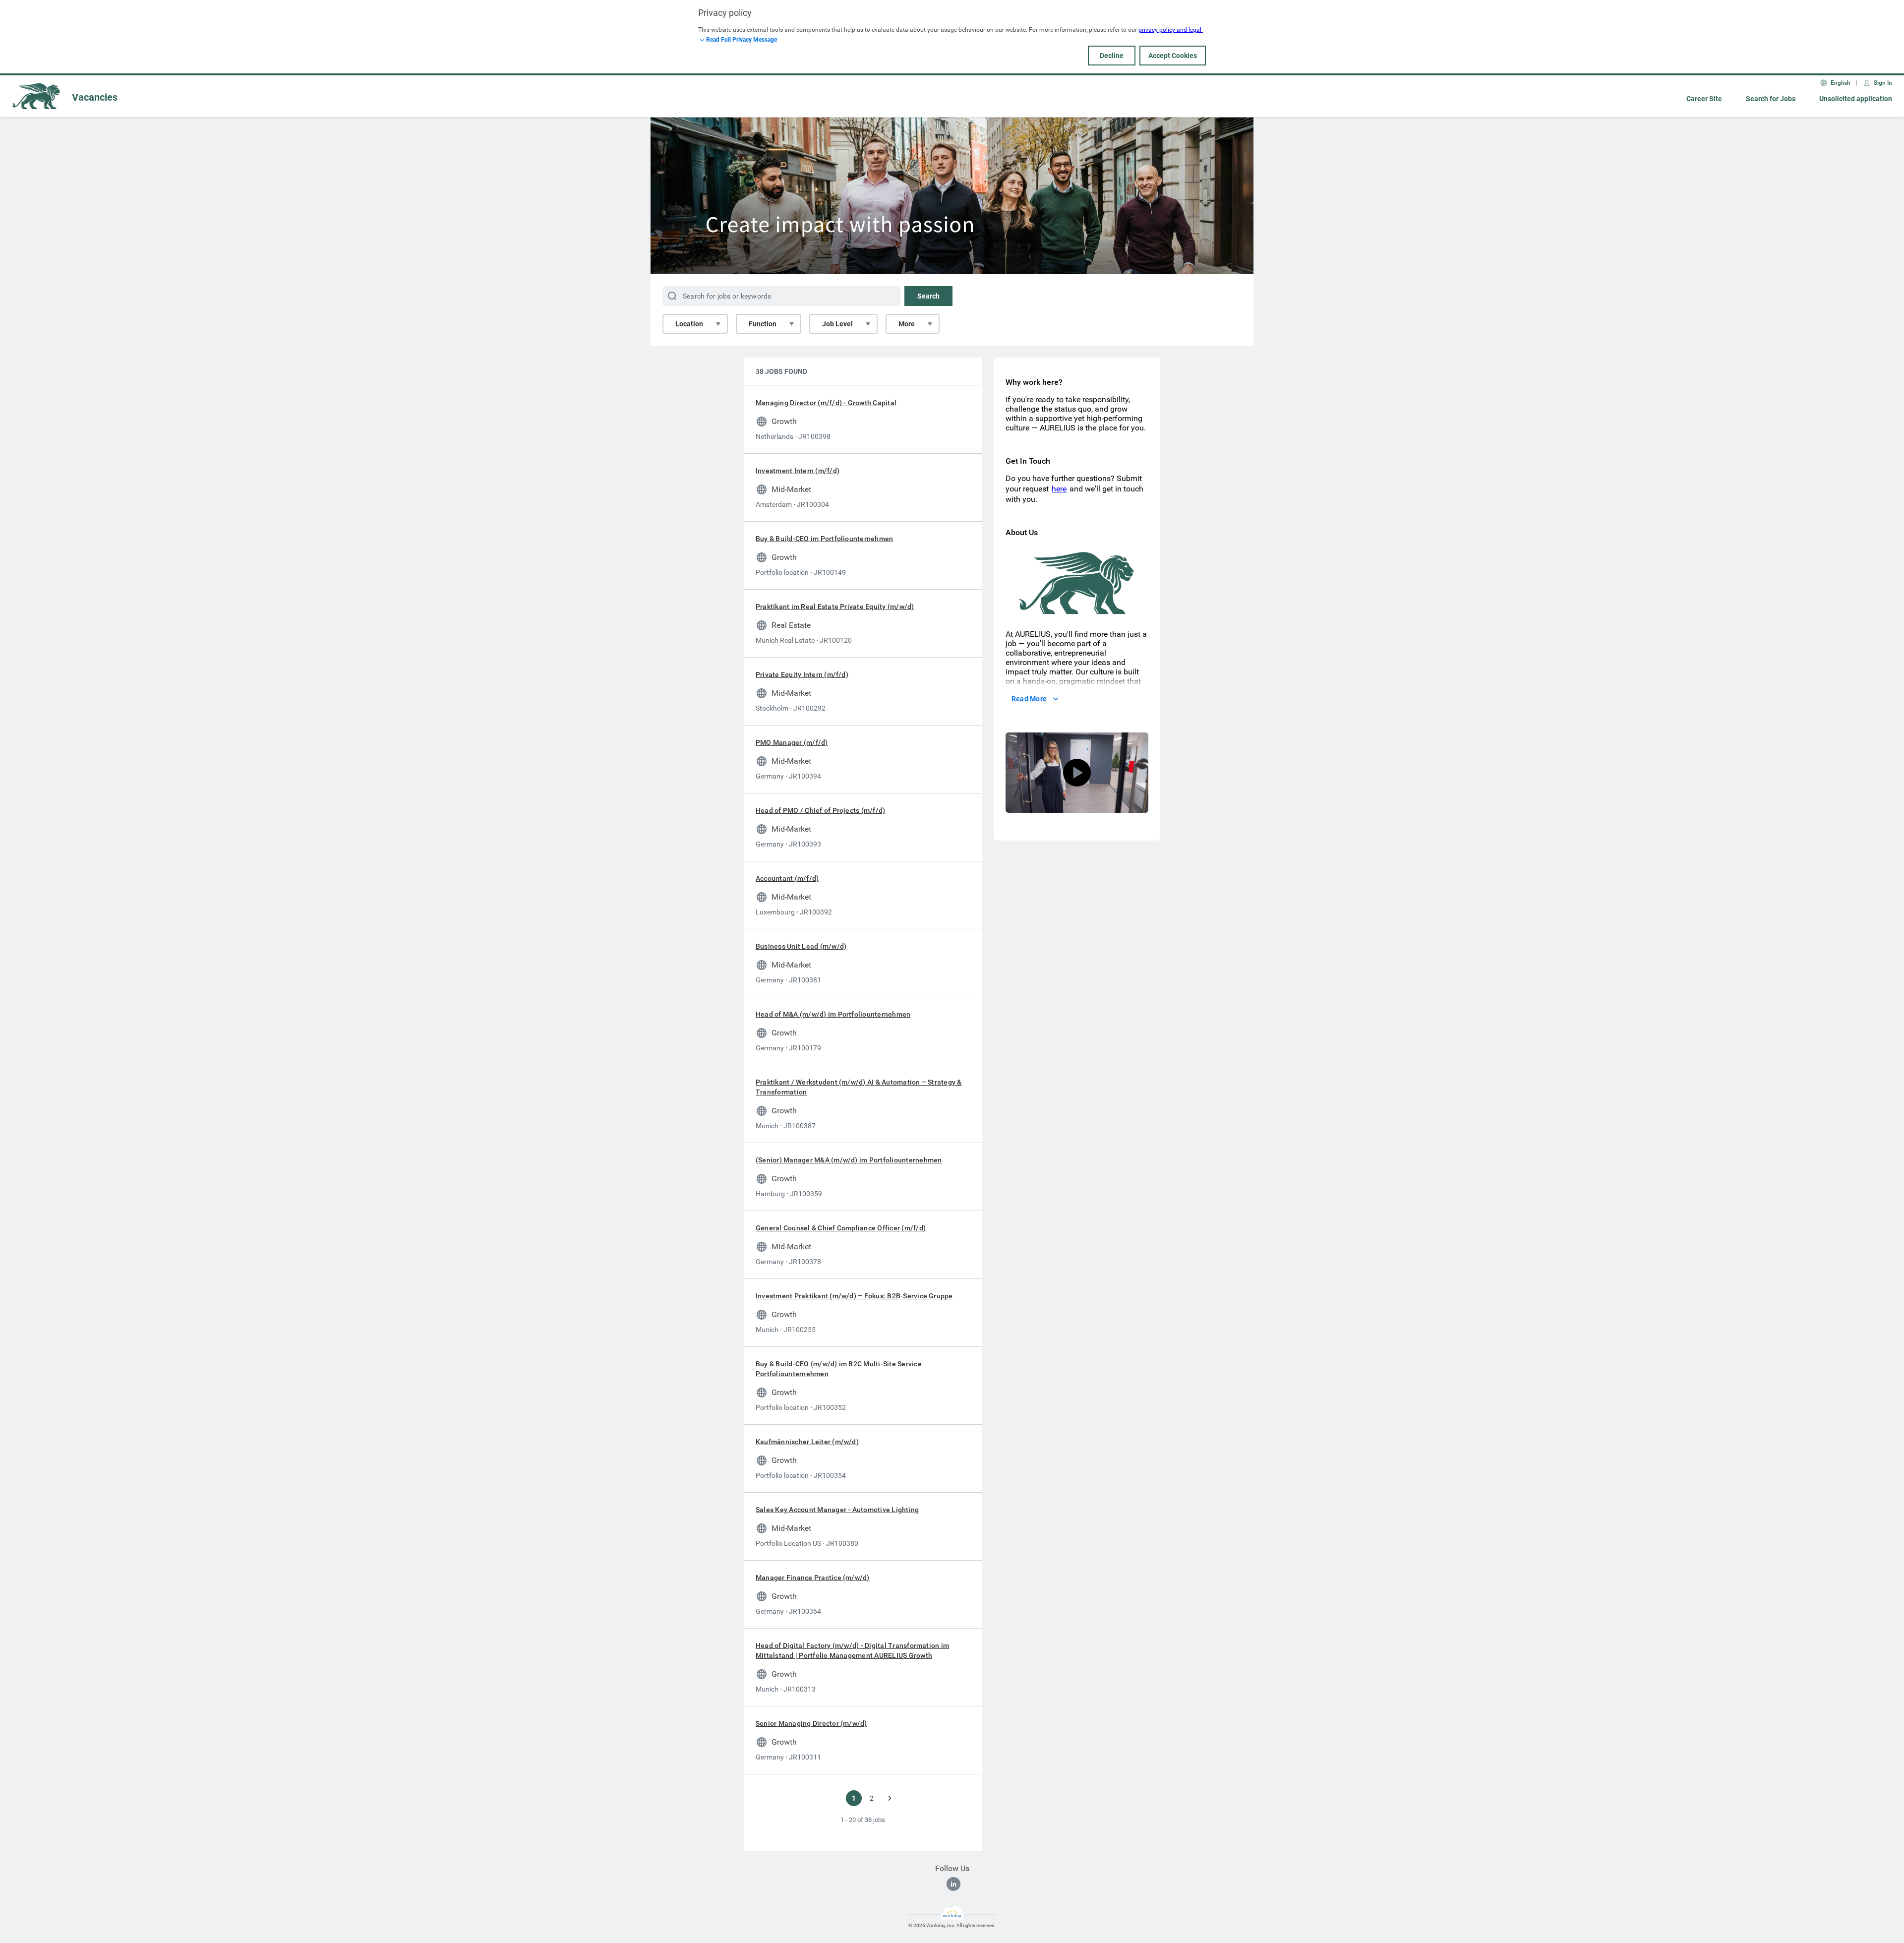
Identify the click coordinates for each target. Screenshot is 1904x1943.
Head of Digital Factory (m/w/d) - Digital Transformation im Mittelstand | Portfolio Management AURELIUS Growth (852, 1650)
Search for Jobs (1771, 99)
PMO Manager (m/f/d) (792, 742)
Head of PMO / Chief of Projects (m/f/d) (820, 810)
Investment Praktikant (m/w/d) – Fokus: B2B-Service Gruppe (854, 1296)
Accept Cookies (1173, 56)
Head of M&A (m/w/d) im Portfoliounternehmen (833, 1014)
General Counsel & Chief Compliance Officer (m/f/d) (841, 1228)
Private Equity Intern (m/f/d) (802, 674)
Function (763, 324)
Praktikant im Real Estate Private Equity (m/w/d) (835, 607)
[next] (890, 1798)
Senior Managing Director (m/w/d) (811, 1723)
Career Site (1704, 99)
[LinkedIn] (953, 1884)
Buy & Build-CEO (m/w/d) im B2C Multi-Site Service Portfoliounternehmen (839, 1369)
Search (928, 296)
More (907, 324)
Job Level (837, 324)
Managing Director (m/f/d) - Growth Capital (826, 403)
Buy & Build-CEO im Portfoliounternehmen (824, 539)
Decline (1112, 56)
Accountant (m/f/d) (787, 878)
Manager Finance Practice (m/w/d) (813, 1578)
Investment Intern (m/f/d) (798, 471)
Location (689, 324)
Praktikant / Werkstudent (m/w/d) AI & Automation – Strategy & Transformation (859, 1087)
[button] (1077, 773)
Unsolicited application (1856, 99)
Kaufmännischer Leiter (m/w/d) (807, 1442)
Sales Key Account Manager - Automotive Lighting (837, 1510)
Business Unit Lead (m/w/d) (801, 946)
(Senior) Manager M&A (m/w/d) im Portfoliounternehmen (849, 1160)
